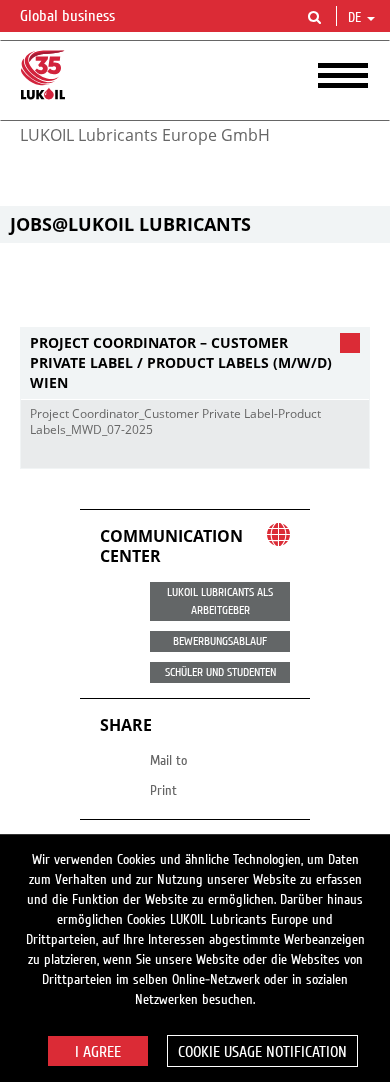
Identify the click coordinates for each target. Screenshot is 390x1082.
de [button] (356, 18)
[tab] (195, 363)
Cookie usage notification (262, 1052)
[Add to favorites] (349, 453)
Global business (69, 16)
